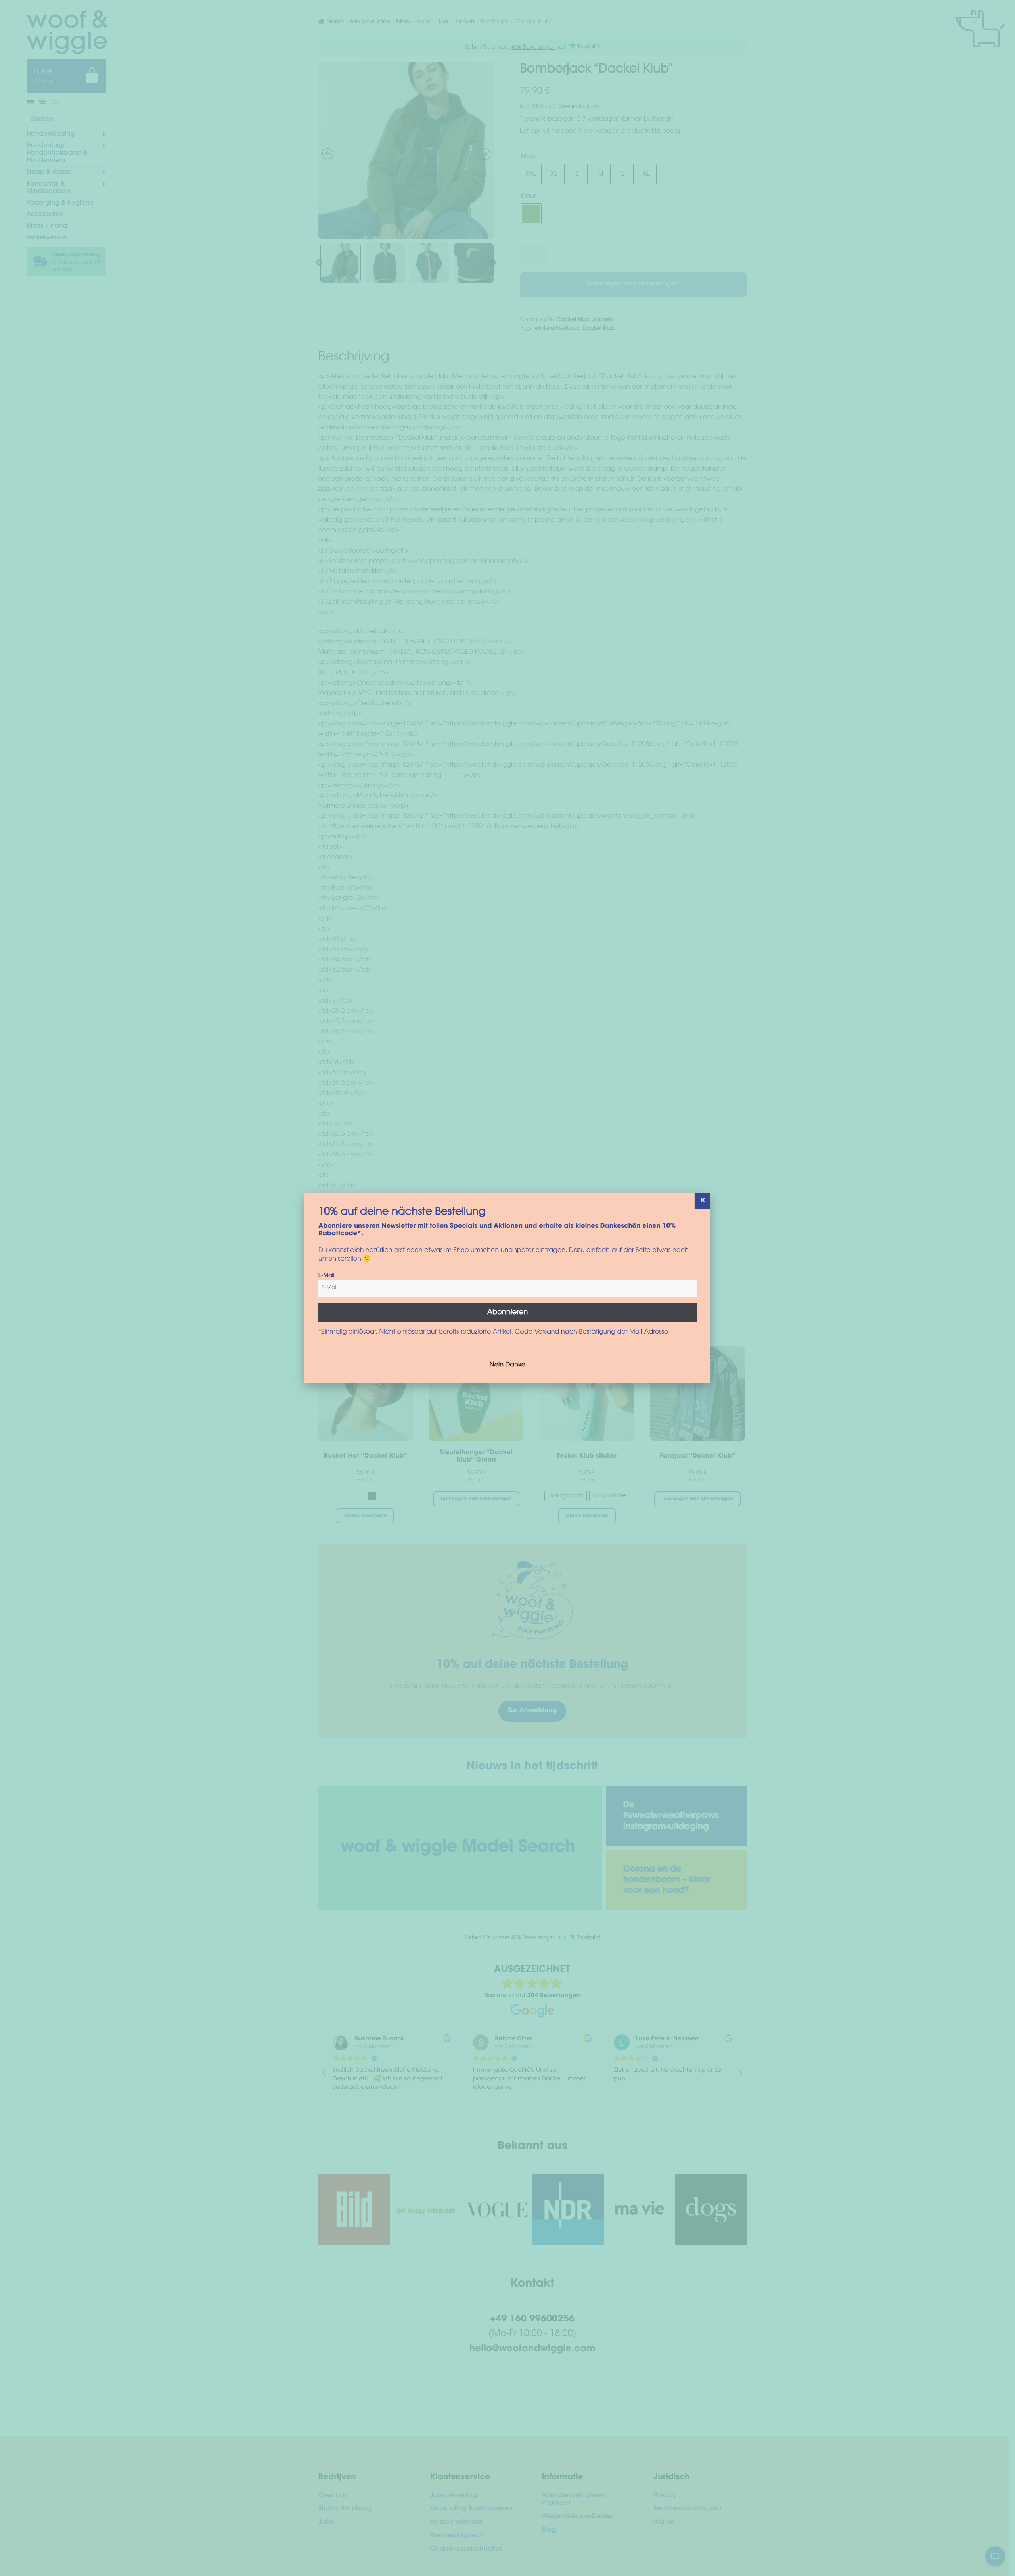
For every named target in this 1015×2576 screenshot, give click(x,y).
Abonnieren (508, 1313)
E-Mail (326, 1276)
